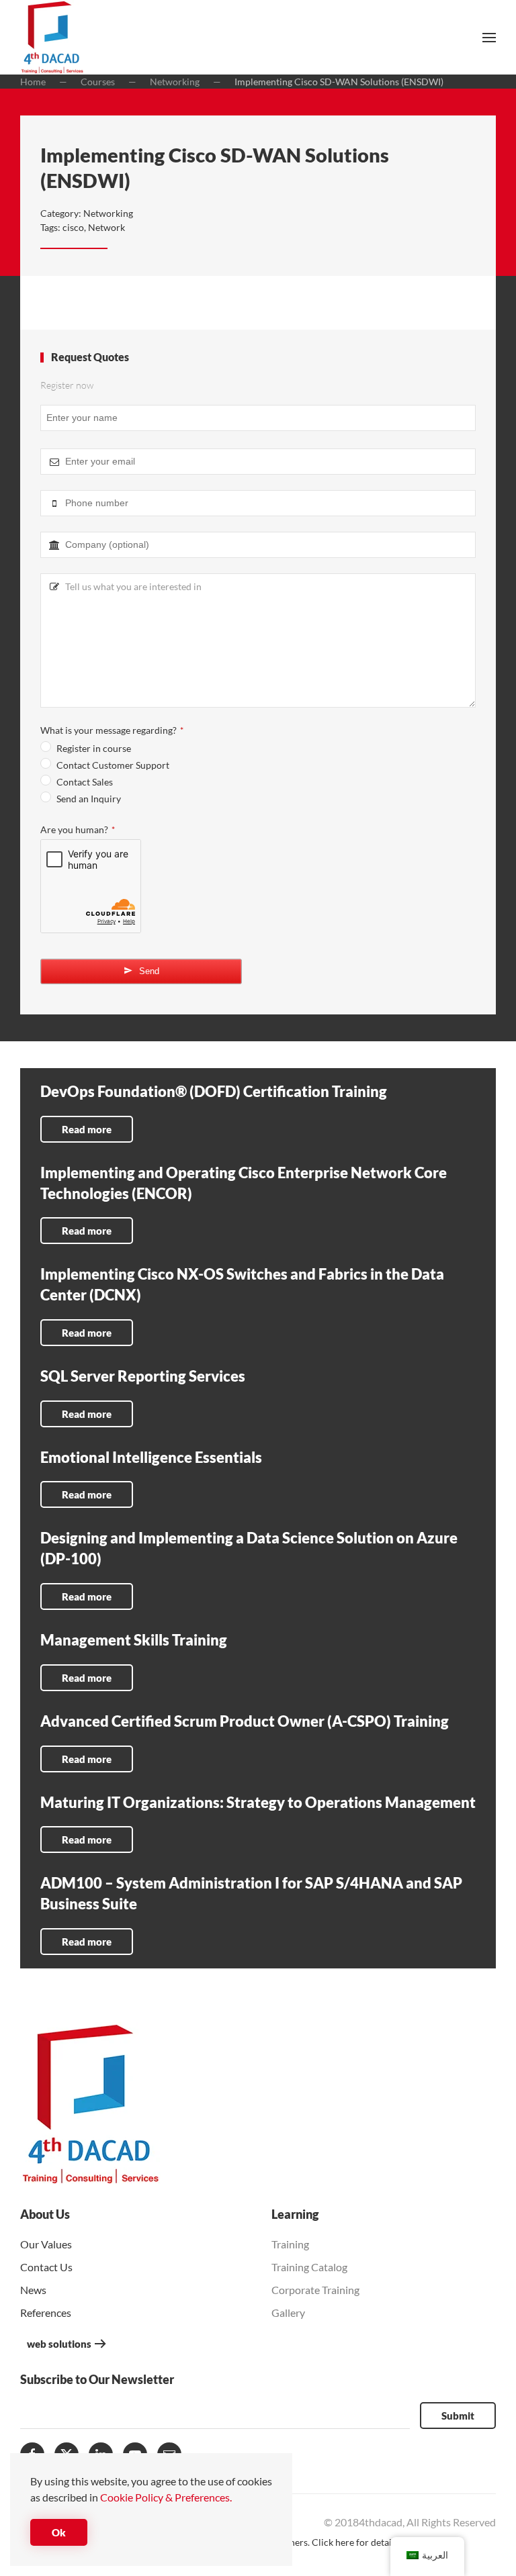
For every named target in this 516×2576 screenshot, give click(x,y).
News (33, 2290)
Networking (108, 213)
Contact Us (46, 2267)
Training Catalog (309, 2267)
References (46, 2312)
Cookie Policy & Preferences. (166, 2497)
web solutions (59, 2344)
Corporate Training (315, 2290)
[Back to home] (52, 37)
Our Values (46, 2244)
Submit (458, 2416)
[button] (489, 38)
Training (290, 2244)
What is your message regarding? (112, 730)
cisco (73, 227)
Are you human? (78, 829)
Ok (59, 2532)
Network (106, 227)
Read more (87, 1129)
